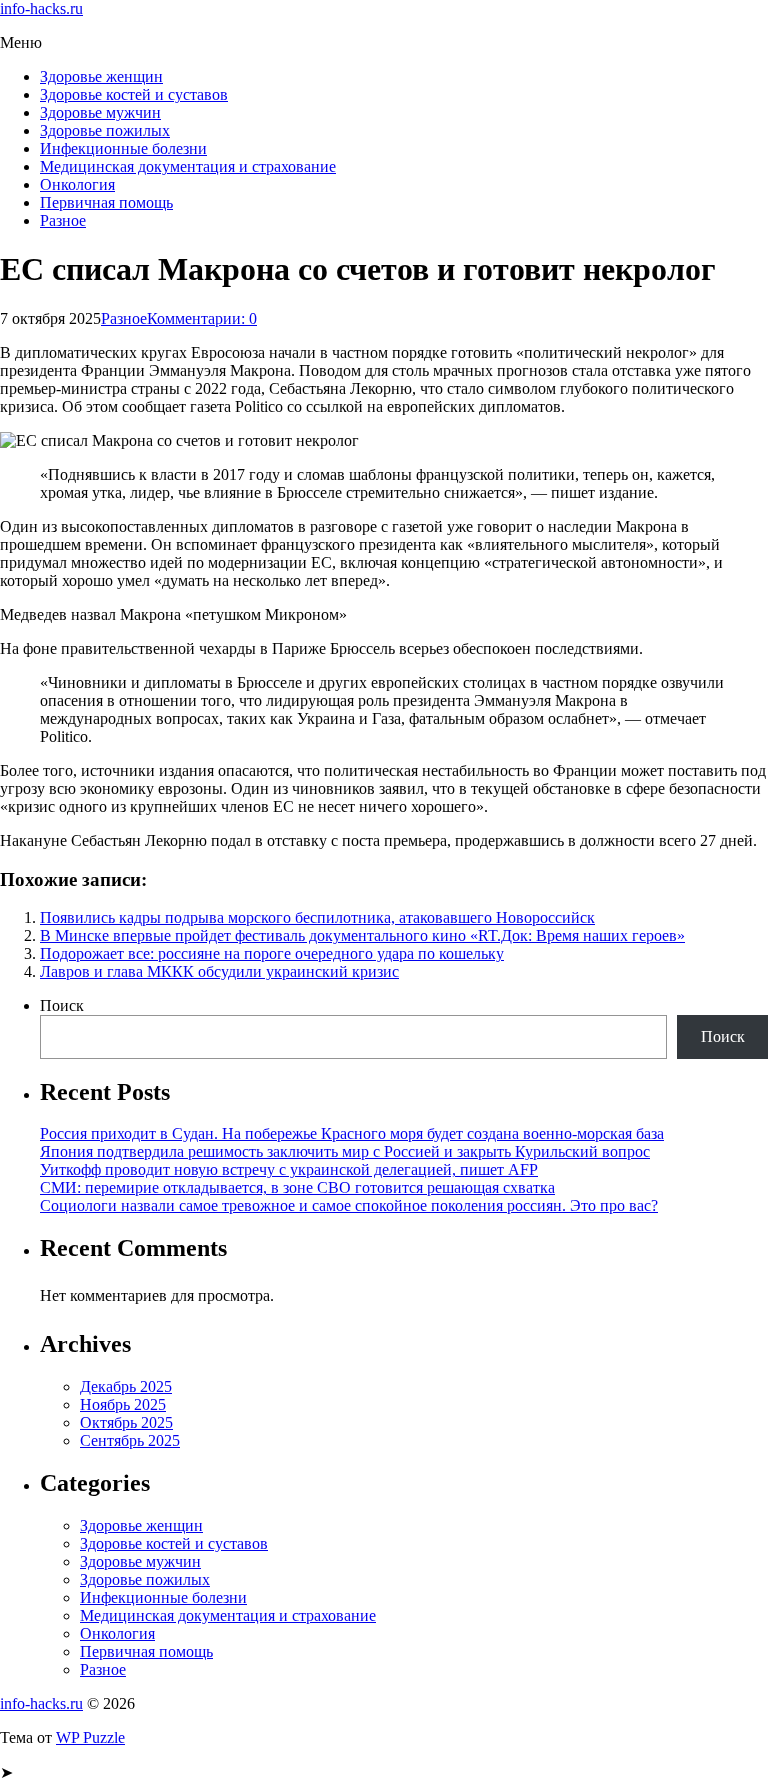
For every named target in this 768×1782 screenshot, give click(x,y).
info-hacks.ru (41, 8)
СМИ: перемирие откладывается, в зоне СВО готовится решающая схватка (297, 1187)
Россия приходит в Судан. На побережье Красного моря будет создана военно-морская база (352, 1133)
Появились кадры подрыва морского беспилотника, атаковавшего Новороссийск (317, 917)
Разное (63, 220)
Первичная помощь (106, 202)
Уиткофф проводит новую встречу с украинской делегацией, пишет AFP (289, 1169)
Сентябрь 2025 (130, 1440)
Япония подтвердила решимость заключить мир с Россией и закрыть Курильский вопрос (345, 1151)
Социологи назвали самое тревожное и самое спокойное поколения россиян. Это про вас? (349, 1205)
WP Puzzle (90, 1737)
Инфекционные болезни (123, 148)
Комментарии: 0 (202, 318)
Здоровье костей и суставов (134, 94)
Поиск (62, 1005)
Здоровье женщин (101, 76)
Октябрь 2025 (126, 1422)
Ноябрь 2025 (123, 1404)
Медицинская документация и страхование (188, 166)
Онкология (77, 184)
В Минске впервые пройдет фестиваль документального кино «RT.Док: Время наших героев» (362, 935)
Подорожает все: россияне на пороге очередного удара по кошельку (272, 953)
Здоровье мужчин (100, 112)
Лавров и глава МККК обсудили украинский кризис (219, 971)
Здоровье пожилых (105, 130)
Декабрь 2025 (126, 1386)
